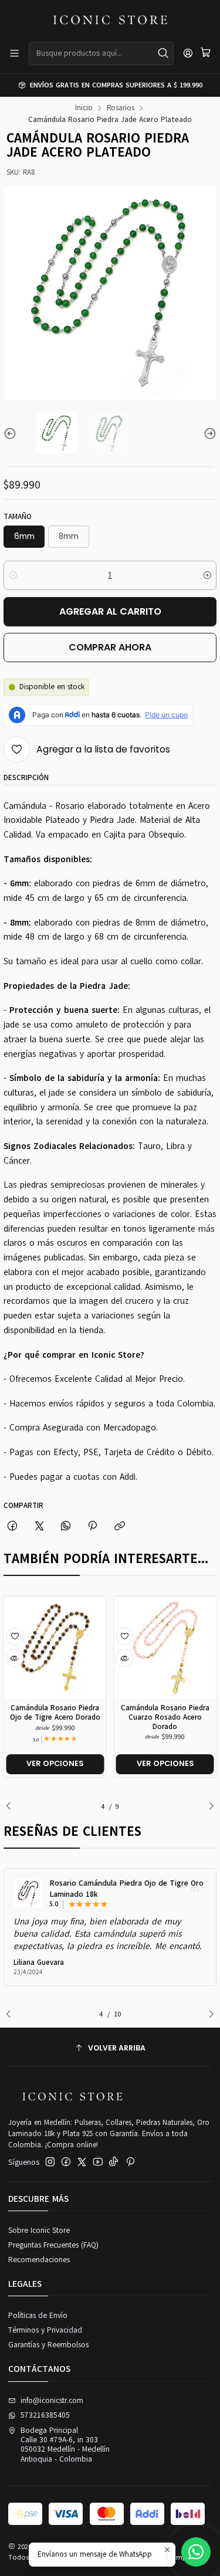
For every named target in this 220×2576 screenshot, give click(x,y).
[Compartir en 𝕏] (39, 1526)
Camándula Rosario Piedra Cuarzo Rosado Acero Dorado (165, 1717)
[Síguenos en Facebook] (66, 2162)
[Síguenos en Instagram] (50, 2162)
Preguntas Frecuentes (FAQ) (53, 2245)
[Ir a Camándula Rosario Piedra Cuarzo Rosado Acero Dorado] (165, 1648)
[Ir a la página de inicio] (110, 20)
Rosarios (121, 108)
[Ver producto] (28, 1893)
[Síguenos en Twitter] (82, 2162)
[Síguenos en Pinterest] (130, 2162)
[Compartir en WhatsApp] (65, 1526)
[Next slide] (208, 433)
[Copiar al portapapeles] (119, 1526)
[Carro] (206, 53)
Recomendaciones (39, 2260)
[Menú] (14, 53)
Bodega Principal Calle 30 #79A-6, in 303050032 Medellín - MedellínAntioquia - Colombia (65, 2445)
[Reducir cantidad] (13, 575)
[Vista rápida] (15, 1658)
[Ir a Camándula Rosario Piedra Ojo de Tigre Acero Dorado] (55, 1648)
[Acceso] (188, 53)
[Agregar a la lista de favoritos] (15, 1636)
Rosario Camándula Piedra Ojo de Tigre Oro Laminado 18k (126, 1889)
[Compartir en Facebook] (13, 1526)
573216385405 (45, 2415)
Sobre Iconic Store (39, 2231)
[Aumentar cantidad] (207, 575)
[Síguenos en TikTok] (114, 2162)
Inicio (84, 108)
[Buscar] (164, 53)
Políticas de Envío (38, 2316)
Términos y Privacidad (45, 2330)
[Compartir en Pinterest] (93, 1526)
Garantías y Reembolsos (48, 2345)
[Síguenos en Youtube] (98, 2162)
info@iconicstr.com (52, 2401)
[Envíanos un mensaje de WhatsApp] (196, 2552)
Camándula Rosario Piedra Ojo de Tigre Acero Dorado (55, 1712)
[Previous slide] (12, 433)
